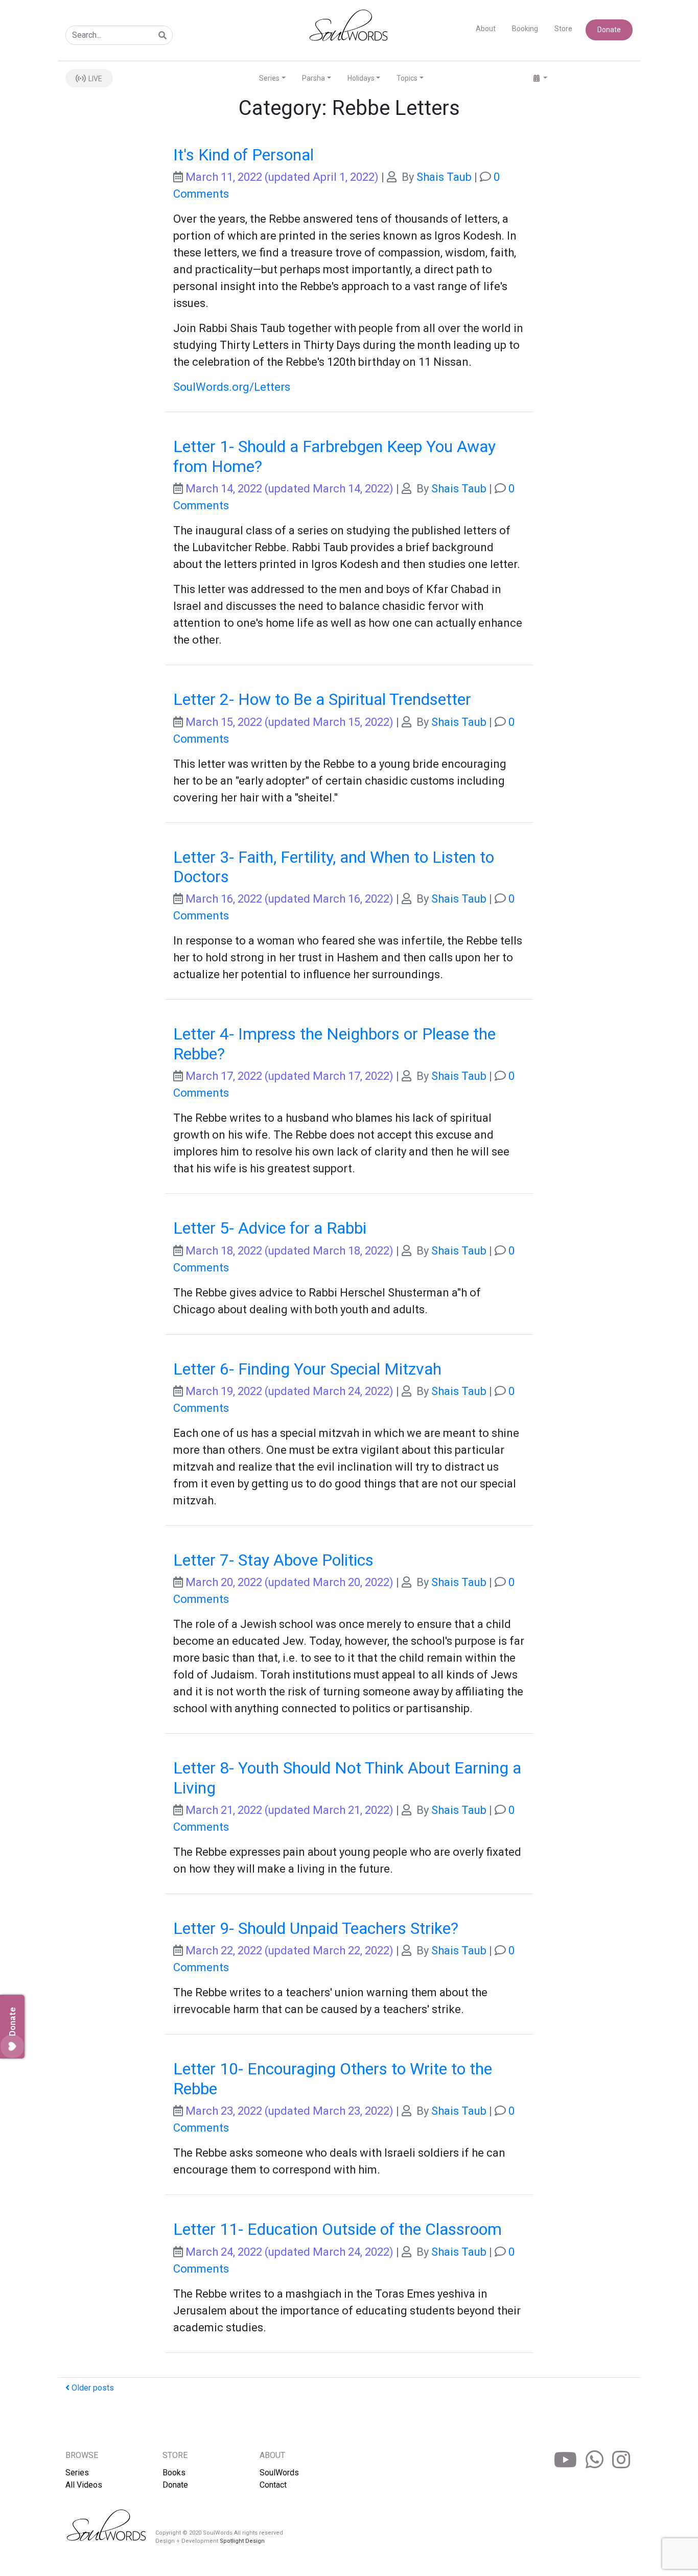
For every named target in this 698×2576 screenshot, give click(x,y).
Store (563, 29)
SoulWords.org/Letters (232, 387)
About (486, 29)
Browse (82, 2455)
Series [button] (269, 78)
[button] (540, 78)
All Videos (84, 2485)
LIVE (95, 79)
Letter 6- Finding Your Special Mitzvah (307, 1369)
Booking (525, 29)
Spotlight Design (242, 2541)
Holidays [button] (361, 78)
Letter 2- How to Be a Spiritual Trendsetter (322, 699)
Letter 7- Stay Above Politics (273, 1560)
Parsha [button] (313, 78)
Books (174, 2473)
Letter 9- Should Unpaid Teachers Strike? (316, 1928)
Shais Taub (444, 177)
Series (77, 2473)
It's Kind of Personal (243, 155)
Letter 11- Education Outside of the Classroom (338, 2229)
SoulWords (279, 2473)
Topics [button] (407, 78)
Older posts (92, 2388)
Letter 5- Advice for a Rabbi (270, 1228)
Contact (273, 2485)
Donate (609, 30)
